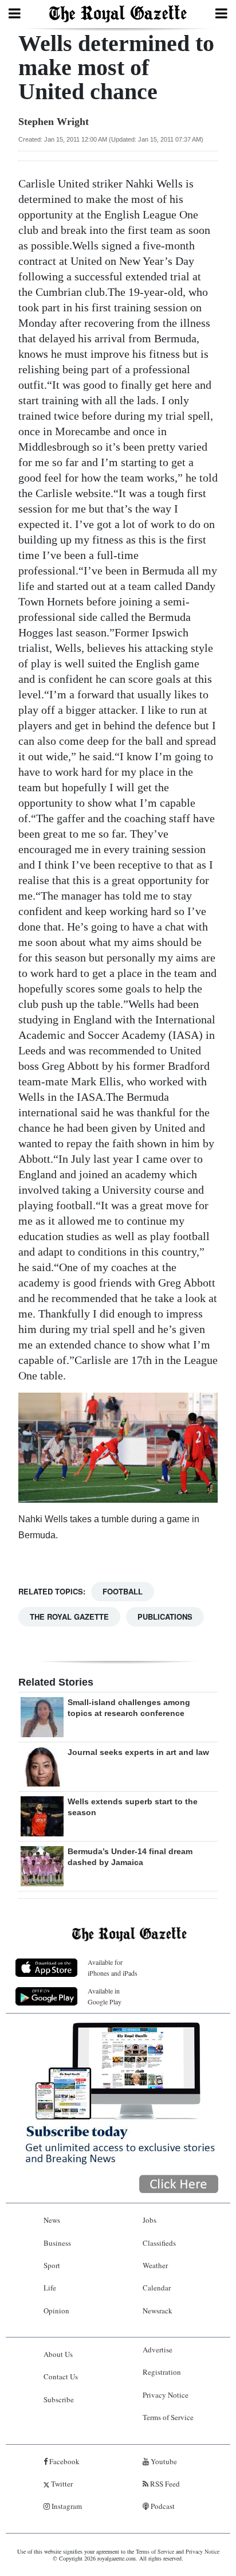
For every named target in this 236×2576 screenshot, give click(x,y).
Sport (52, 2265)
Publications (165, 1617)
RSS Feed (164, 2484)
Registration (162, 2372)
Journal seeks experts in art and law (138, 1752)
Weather (155, 2265)
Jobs (150, 2220)
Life (50, 2288)
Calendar (157, 2288)
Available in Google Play (105, 1996)
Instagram (66, 2506)
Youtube (163, 2461)
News (52, 2220)
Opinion (56, 2311)
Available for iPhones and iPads (113, 1967)
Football (123, 1591)
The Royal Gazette (69, 1617)
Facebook (64, 2461)
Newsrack (158, 2311)
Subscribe (59, 2399)
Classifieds (159, 2243)
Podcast (162, 2506)
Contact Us (61, 2376)
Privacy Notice (166, 2395)
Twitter (61, 2484)
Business (57, 2243)
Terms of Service (168, 2417)
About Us (58, 2354)
